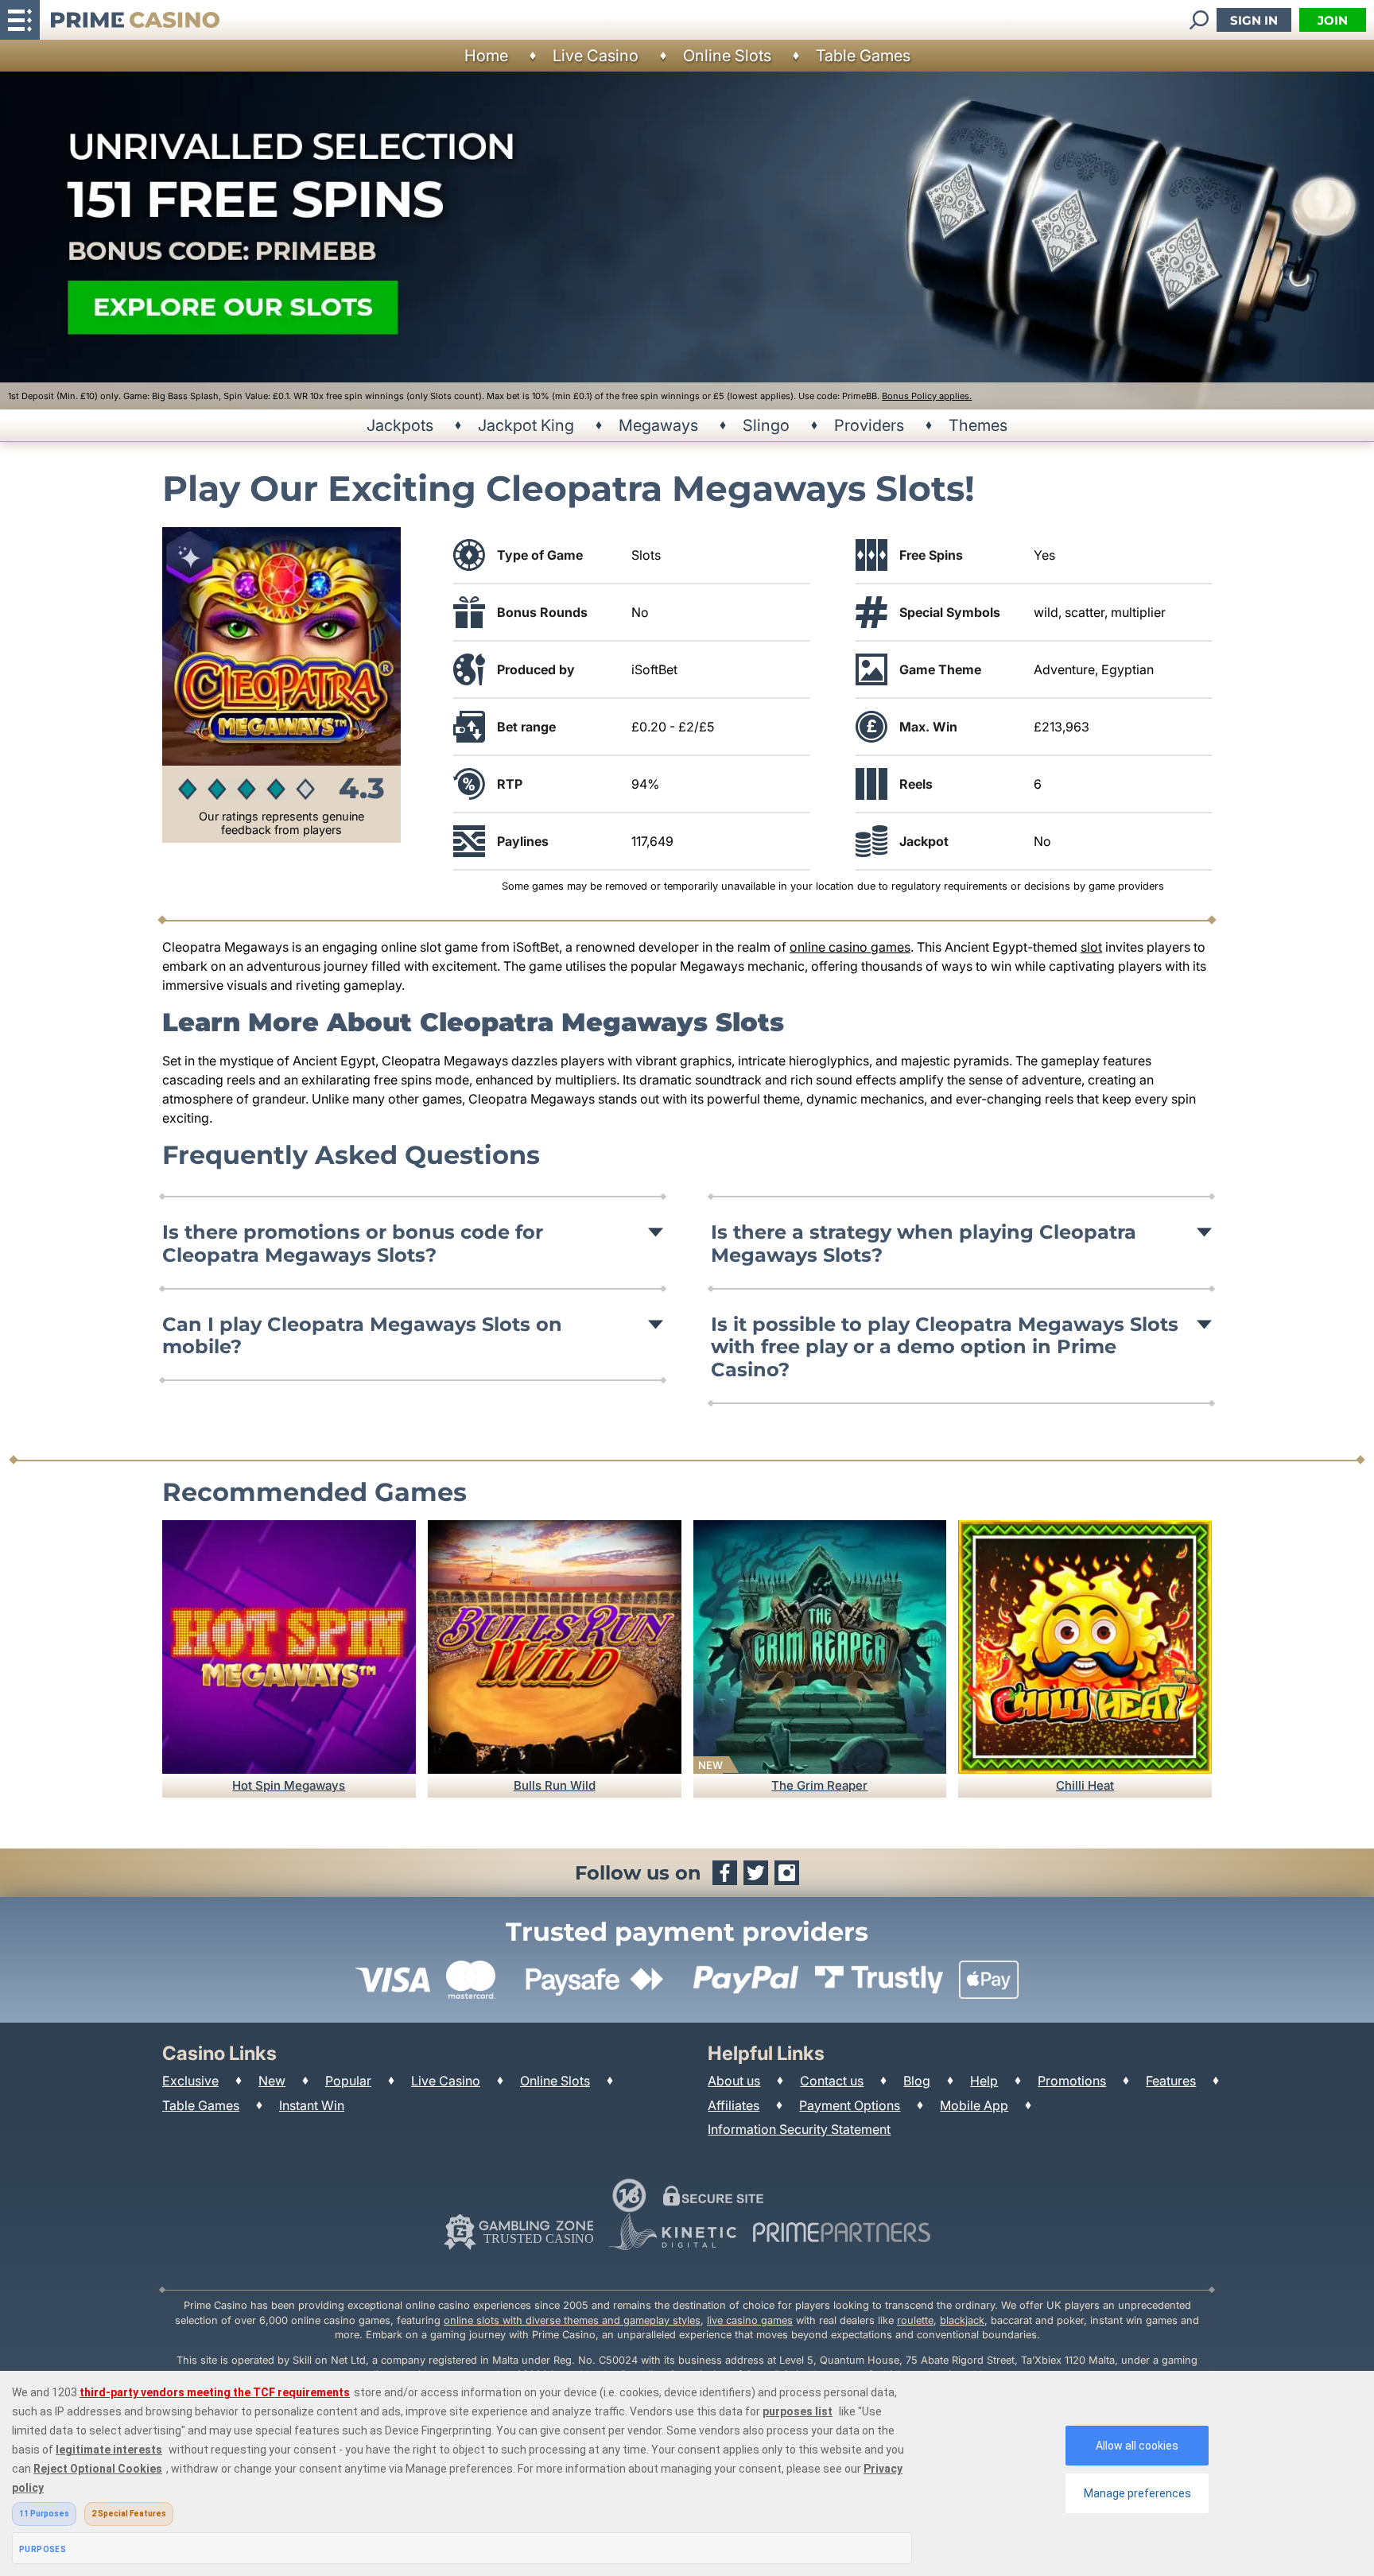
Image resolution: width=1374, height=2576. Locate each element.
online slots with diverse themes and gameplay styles (572, 2320)
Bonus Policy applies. (927, 396)
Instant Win (312, 2105)
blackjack (962, 2320)
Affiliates (734, 2105)
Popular (348, 2081)
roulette (915, 2320)
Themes (978, 425)
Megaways (658, 425)
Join (1333, 20)
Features (1171, 2081)
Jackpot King (526, 425)
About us (734, 2081)
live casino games (750, 2320)
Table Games (863, 56)
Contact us (832, 2081)
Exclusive (190, 2081)
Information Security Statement (799, 2129)
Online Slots (727, 56)
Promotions (1072, 2081)
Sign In (1254, 20)
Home (486, 56)
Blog (917, 2081)
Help (984, 2081)
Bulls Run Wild (555, 1785)
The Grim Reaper (819, 1785)
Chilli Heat (1085, 1785)
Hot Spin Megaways (289, 1785)
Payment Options (850, 2105)
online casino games (850, 947)
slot (1091, 947)
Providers (869, 425)
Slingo (766, 425)
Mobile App (974, 2105)
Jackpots (400, 425)
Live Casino (596, 56)
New (272, 2081)
